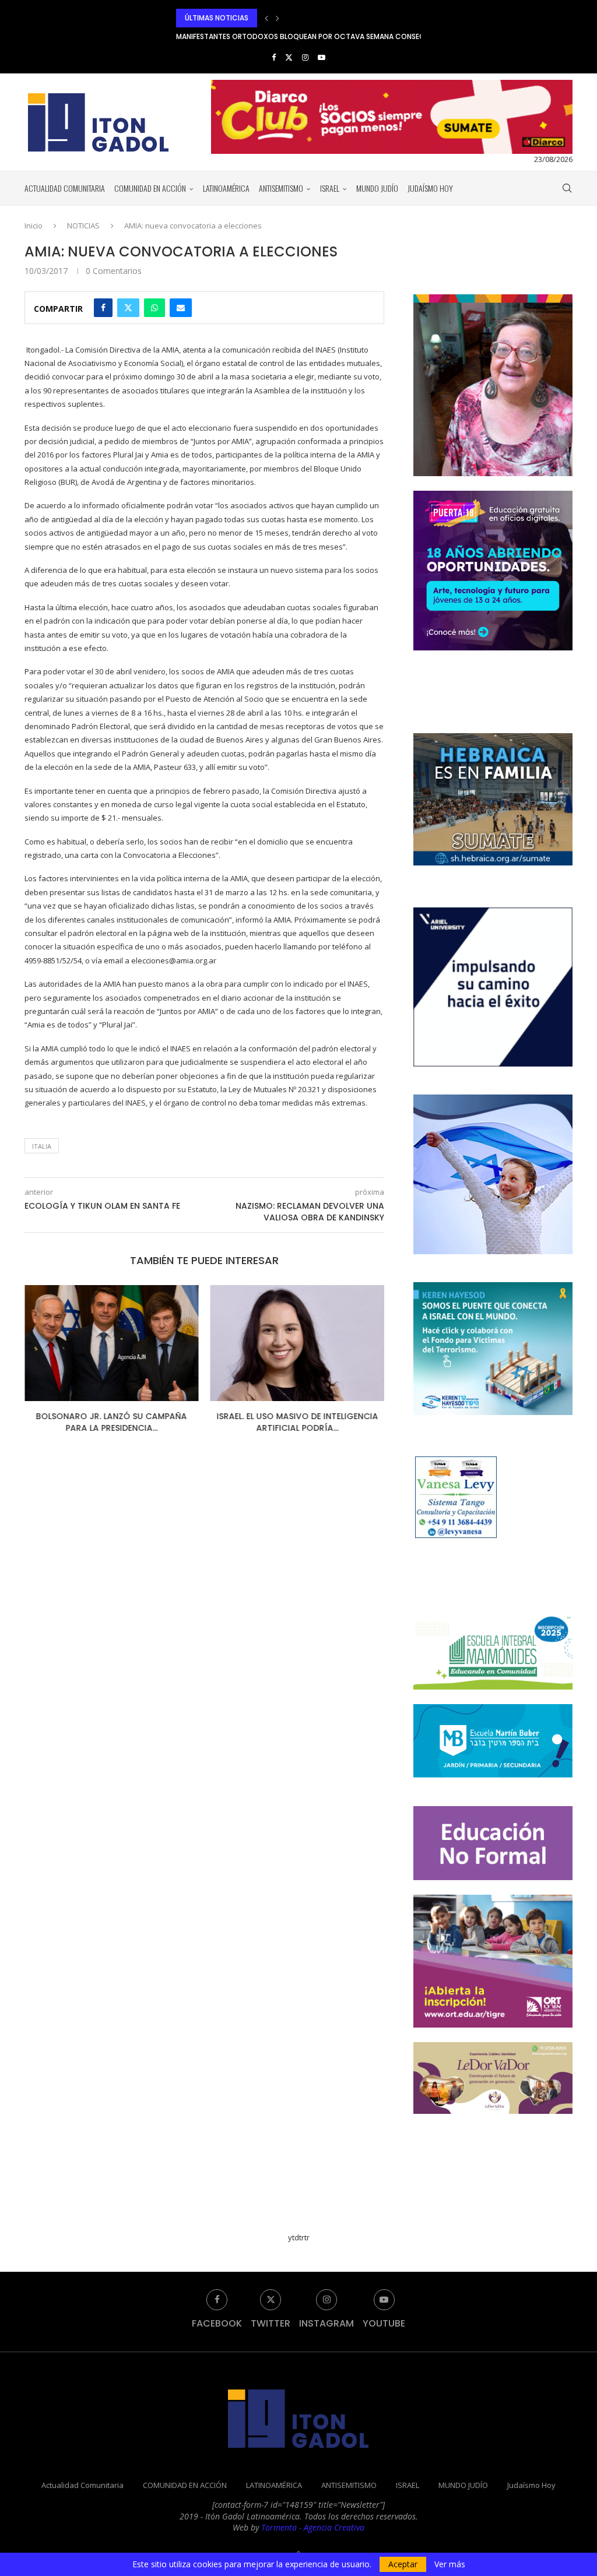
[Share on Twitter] (128, 308)
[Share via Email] (181, 308)
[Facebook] (274, 57)
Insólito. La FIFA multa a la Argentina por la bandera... (277, 36)
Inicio (34, 226)
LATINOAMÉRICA (226, 188)
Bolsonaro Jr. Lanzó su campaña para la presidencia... (112, 1422)
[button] (266, 18)
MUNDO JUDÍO (377, 188)
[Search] (567, 188)
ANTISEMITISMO (281, 188)
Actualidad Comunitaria (65, 188)
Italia (42, 1146)
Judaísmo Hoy (430, 188)
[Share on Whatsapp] (154, 308)
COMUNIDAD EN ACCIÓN (150, 188)
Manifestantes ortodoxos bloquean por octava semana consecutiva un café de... (334, 18)
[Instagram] (305, 57)
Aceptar (403, 2564)
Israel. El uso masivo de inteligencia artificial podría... (297, 1422)
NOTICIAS (83, 226)
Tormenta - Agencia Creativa (313, 2527)
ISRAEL (330, 188)
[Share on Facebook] (103, 308)
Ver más (450, 2564)
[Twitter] (289, 57)
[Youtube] (322, 57)
